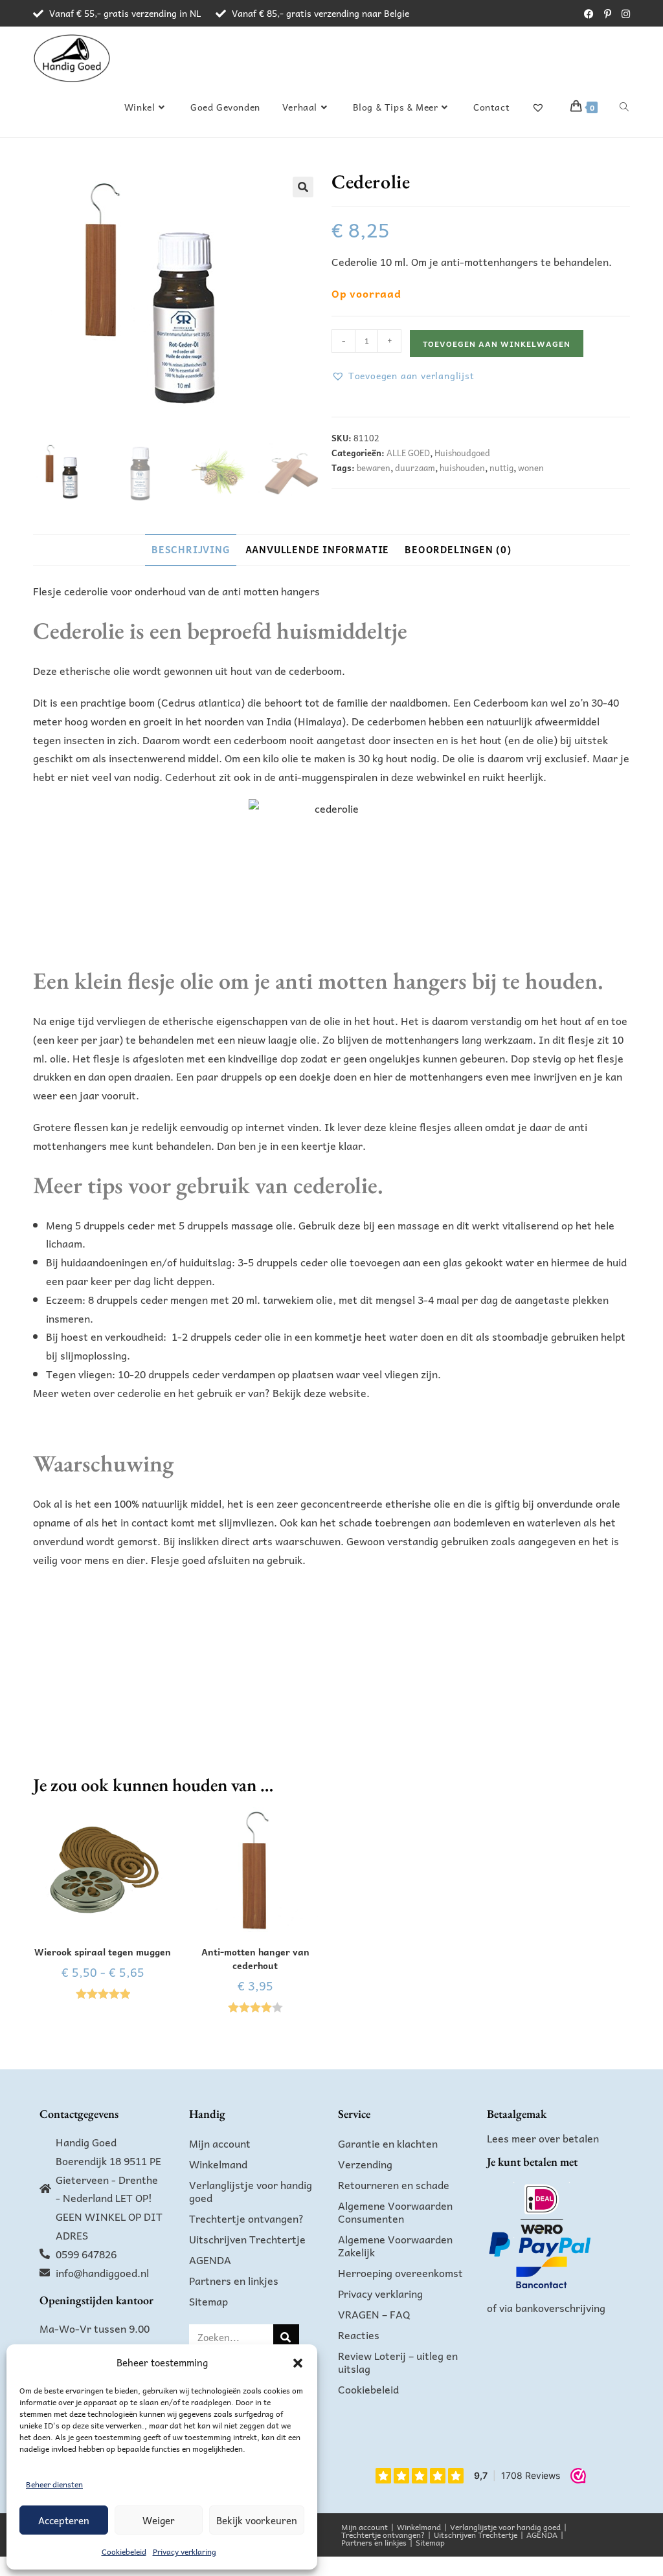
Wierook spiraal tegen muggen (103, 1952)
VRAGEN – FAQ (374, 2314)
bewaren (374, 468)
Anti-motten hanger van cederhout (255, 1959)
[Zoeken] (286, 2337)
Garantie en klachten (388, 2143)
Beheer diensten (54, 2484)
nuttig (501, 468)
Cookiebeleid (124, 2551)
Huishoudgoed (462, 453)
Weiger (159, 2520)
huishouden (462, 468)
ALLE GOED (408, 453)
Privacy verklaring (185, 2551)
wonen (531, 468)
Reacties (359, 2335)
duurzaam (415, 468)
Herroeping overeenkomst (400, 2273)
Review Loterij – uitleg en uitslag (398, 2362)
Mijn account (220, 2143)
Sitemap (208, 2301)
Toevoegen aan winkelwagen (497, 344)
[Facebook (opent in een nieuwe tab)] (589, 14)
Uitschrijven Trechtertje (247, 2239)
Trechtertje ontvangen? (246, 2218)
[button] (298, 2363)
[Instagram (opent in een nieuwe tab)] (623, 14)
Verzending (365, 2164)
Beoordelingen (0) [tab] (458, 549)
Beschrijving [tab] (191, 549)
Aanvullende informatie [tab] (318, 549)
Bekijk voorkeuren (257, 2520)
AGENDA (210, 2260)
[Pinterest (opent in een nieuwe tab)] (608, 14)
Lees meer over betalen (543, 2138)
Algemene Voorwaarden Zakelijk (395, 2245)
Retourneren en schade (394, 2185)
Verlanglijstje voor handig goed (251, 2191)
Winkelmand (218, 2164)
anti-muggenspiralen (328, 776)
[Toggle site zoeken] (624, 107)
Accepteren (64, 2520)
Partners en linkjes (234, 2280)
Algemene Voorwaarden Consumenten (395, 2212)
